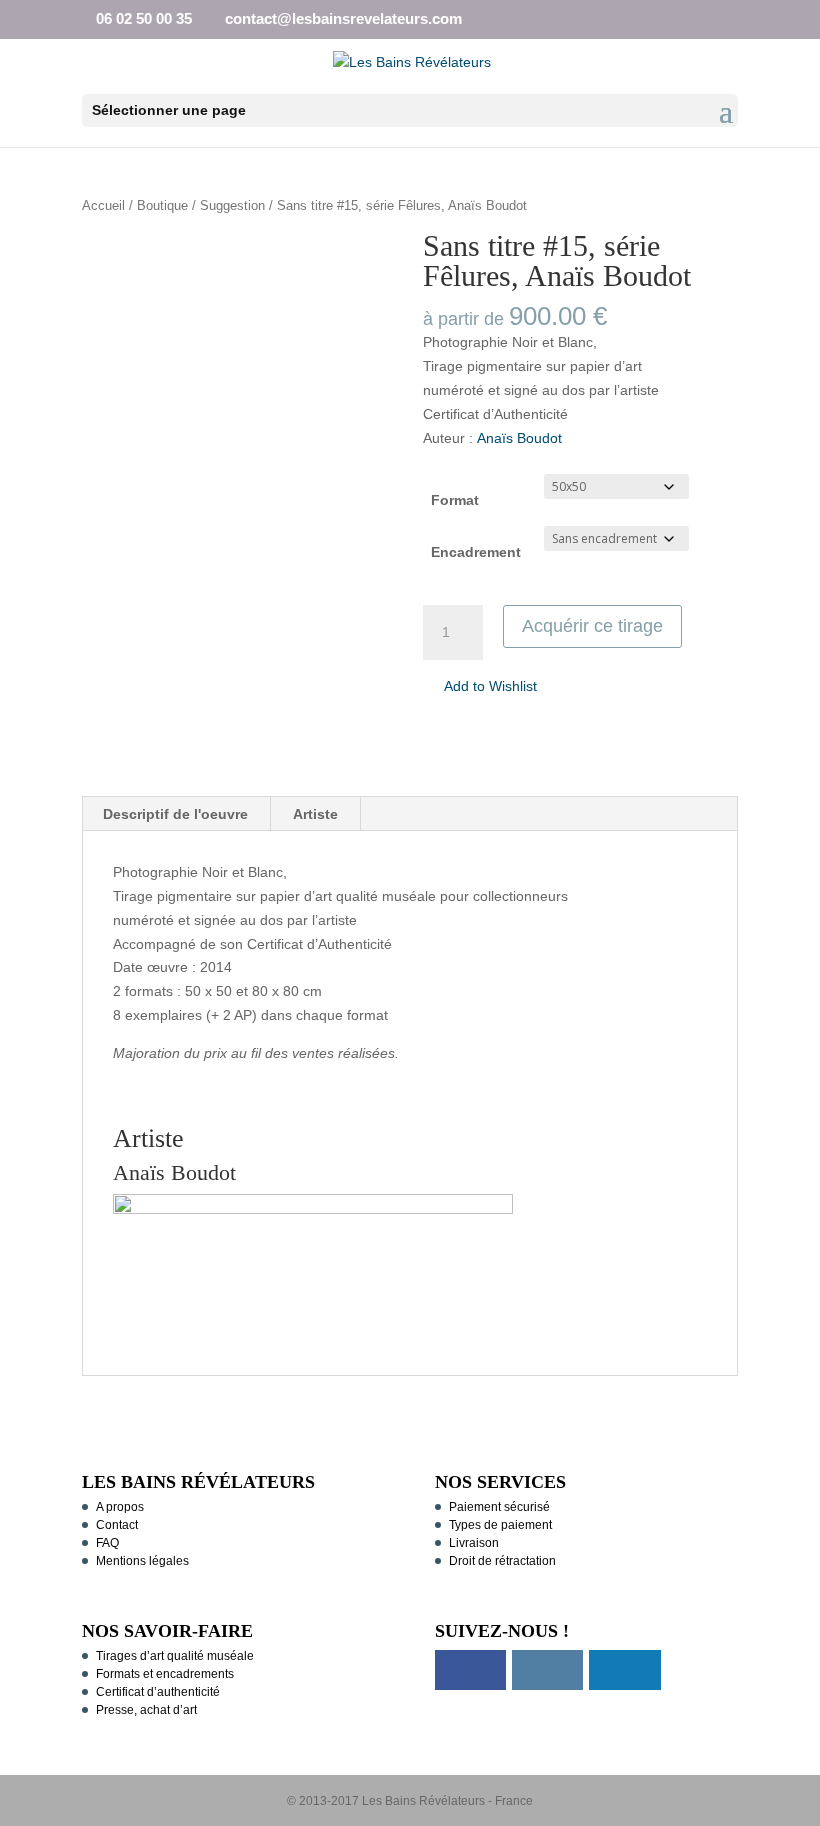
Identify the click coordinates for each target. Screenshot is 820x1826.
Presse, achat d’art (146, 1710)
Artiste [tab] (315, 814)
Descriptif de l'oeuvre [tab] (175, 814)
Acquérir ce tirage (592, 626)
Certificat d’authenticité (158, 1692)
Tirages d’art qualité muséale (175, 1656)
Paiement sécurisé (499, 1507)
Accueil (103, 205)
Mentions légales (142, 1561)
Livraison (474, 1543)
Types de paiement (500, 1525)
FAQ (107, 1543)
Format (455, 500)
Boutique (162, 205)
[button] (480, 687)
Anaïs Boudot (519, 438)
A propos (120, 1507)
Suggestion (232, 205)
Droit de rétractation (502, 1561)
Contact (117, 1525)
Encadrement (476, 552)
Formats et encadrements (165, 1674)
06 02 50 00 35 (144, 18)
